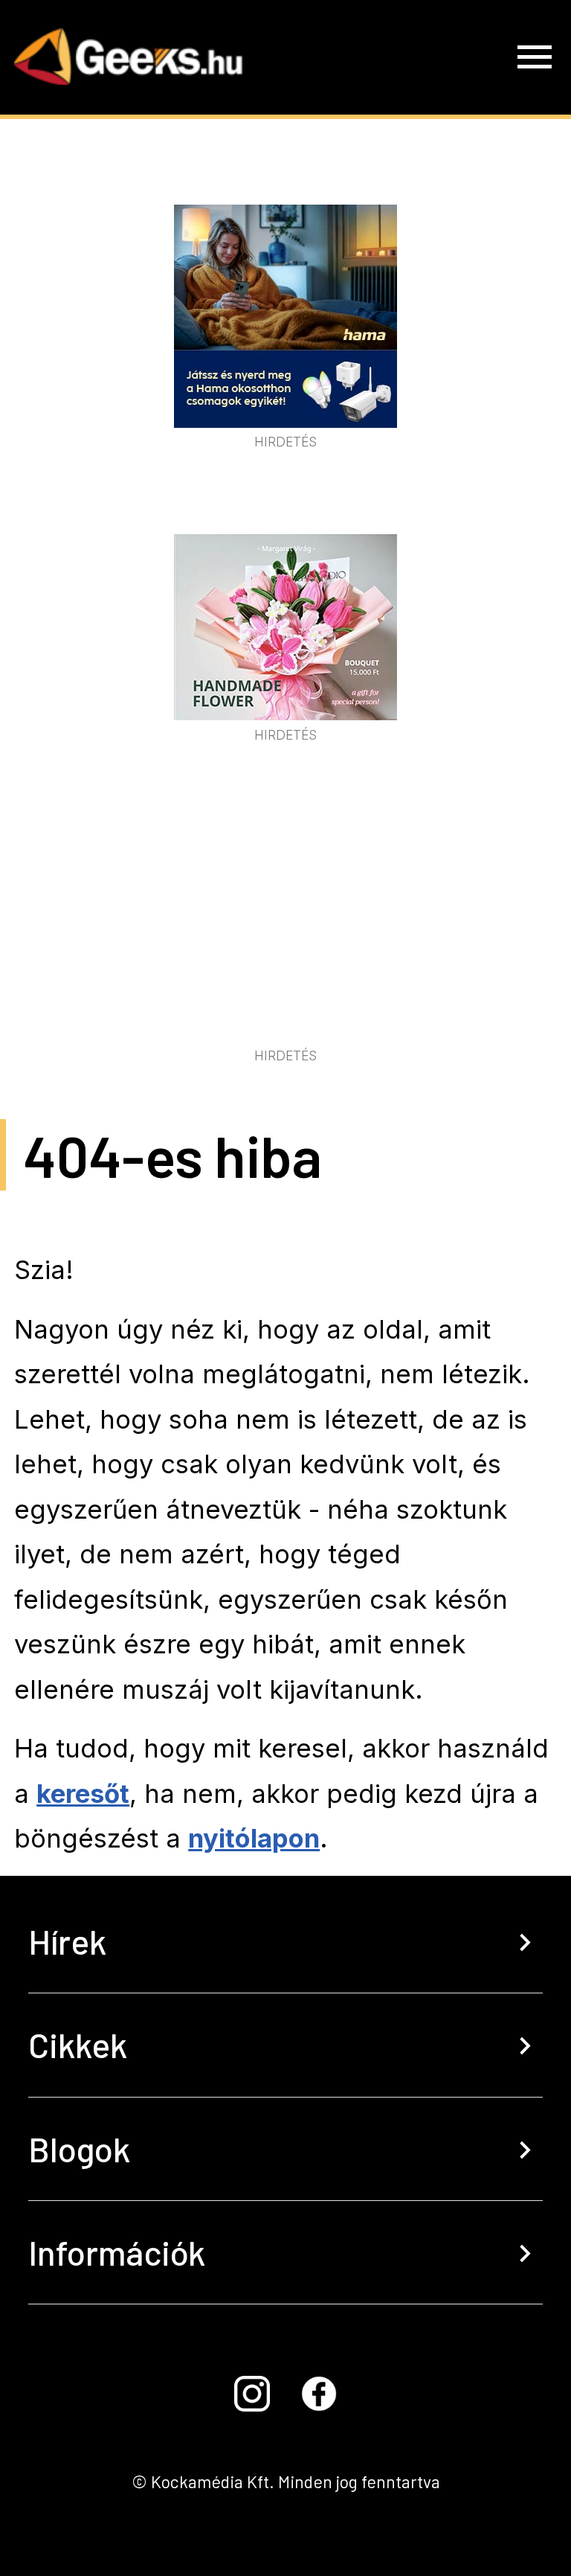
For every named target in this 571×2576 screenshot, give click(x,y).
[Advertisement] (285, 931)
